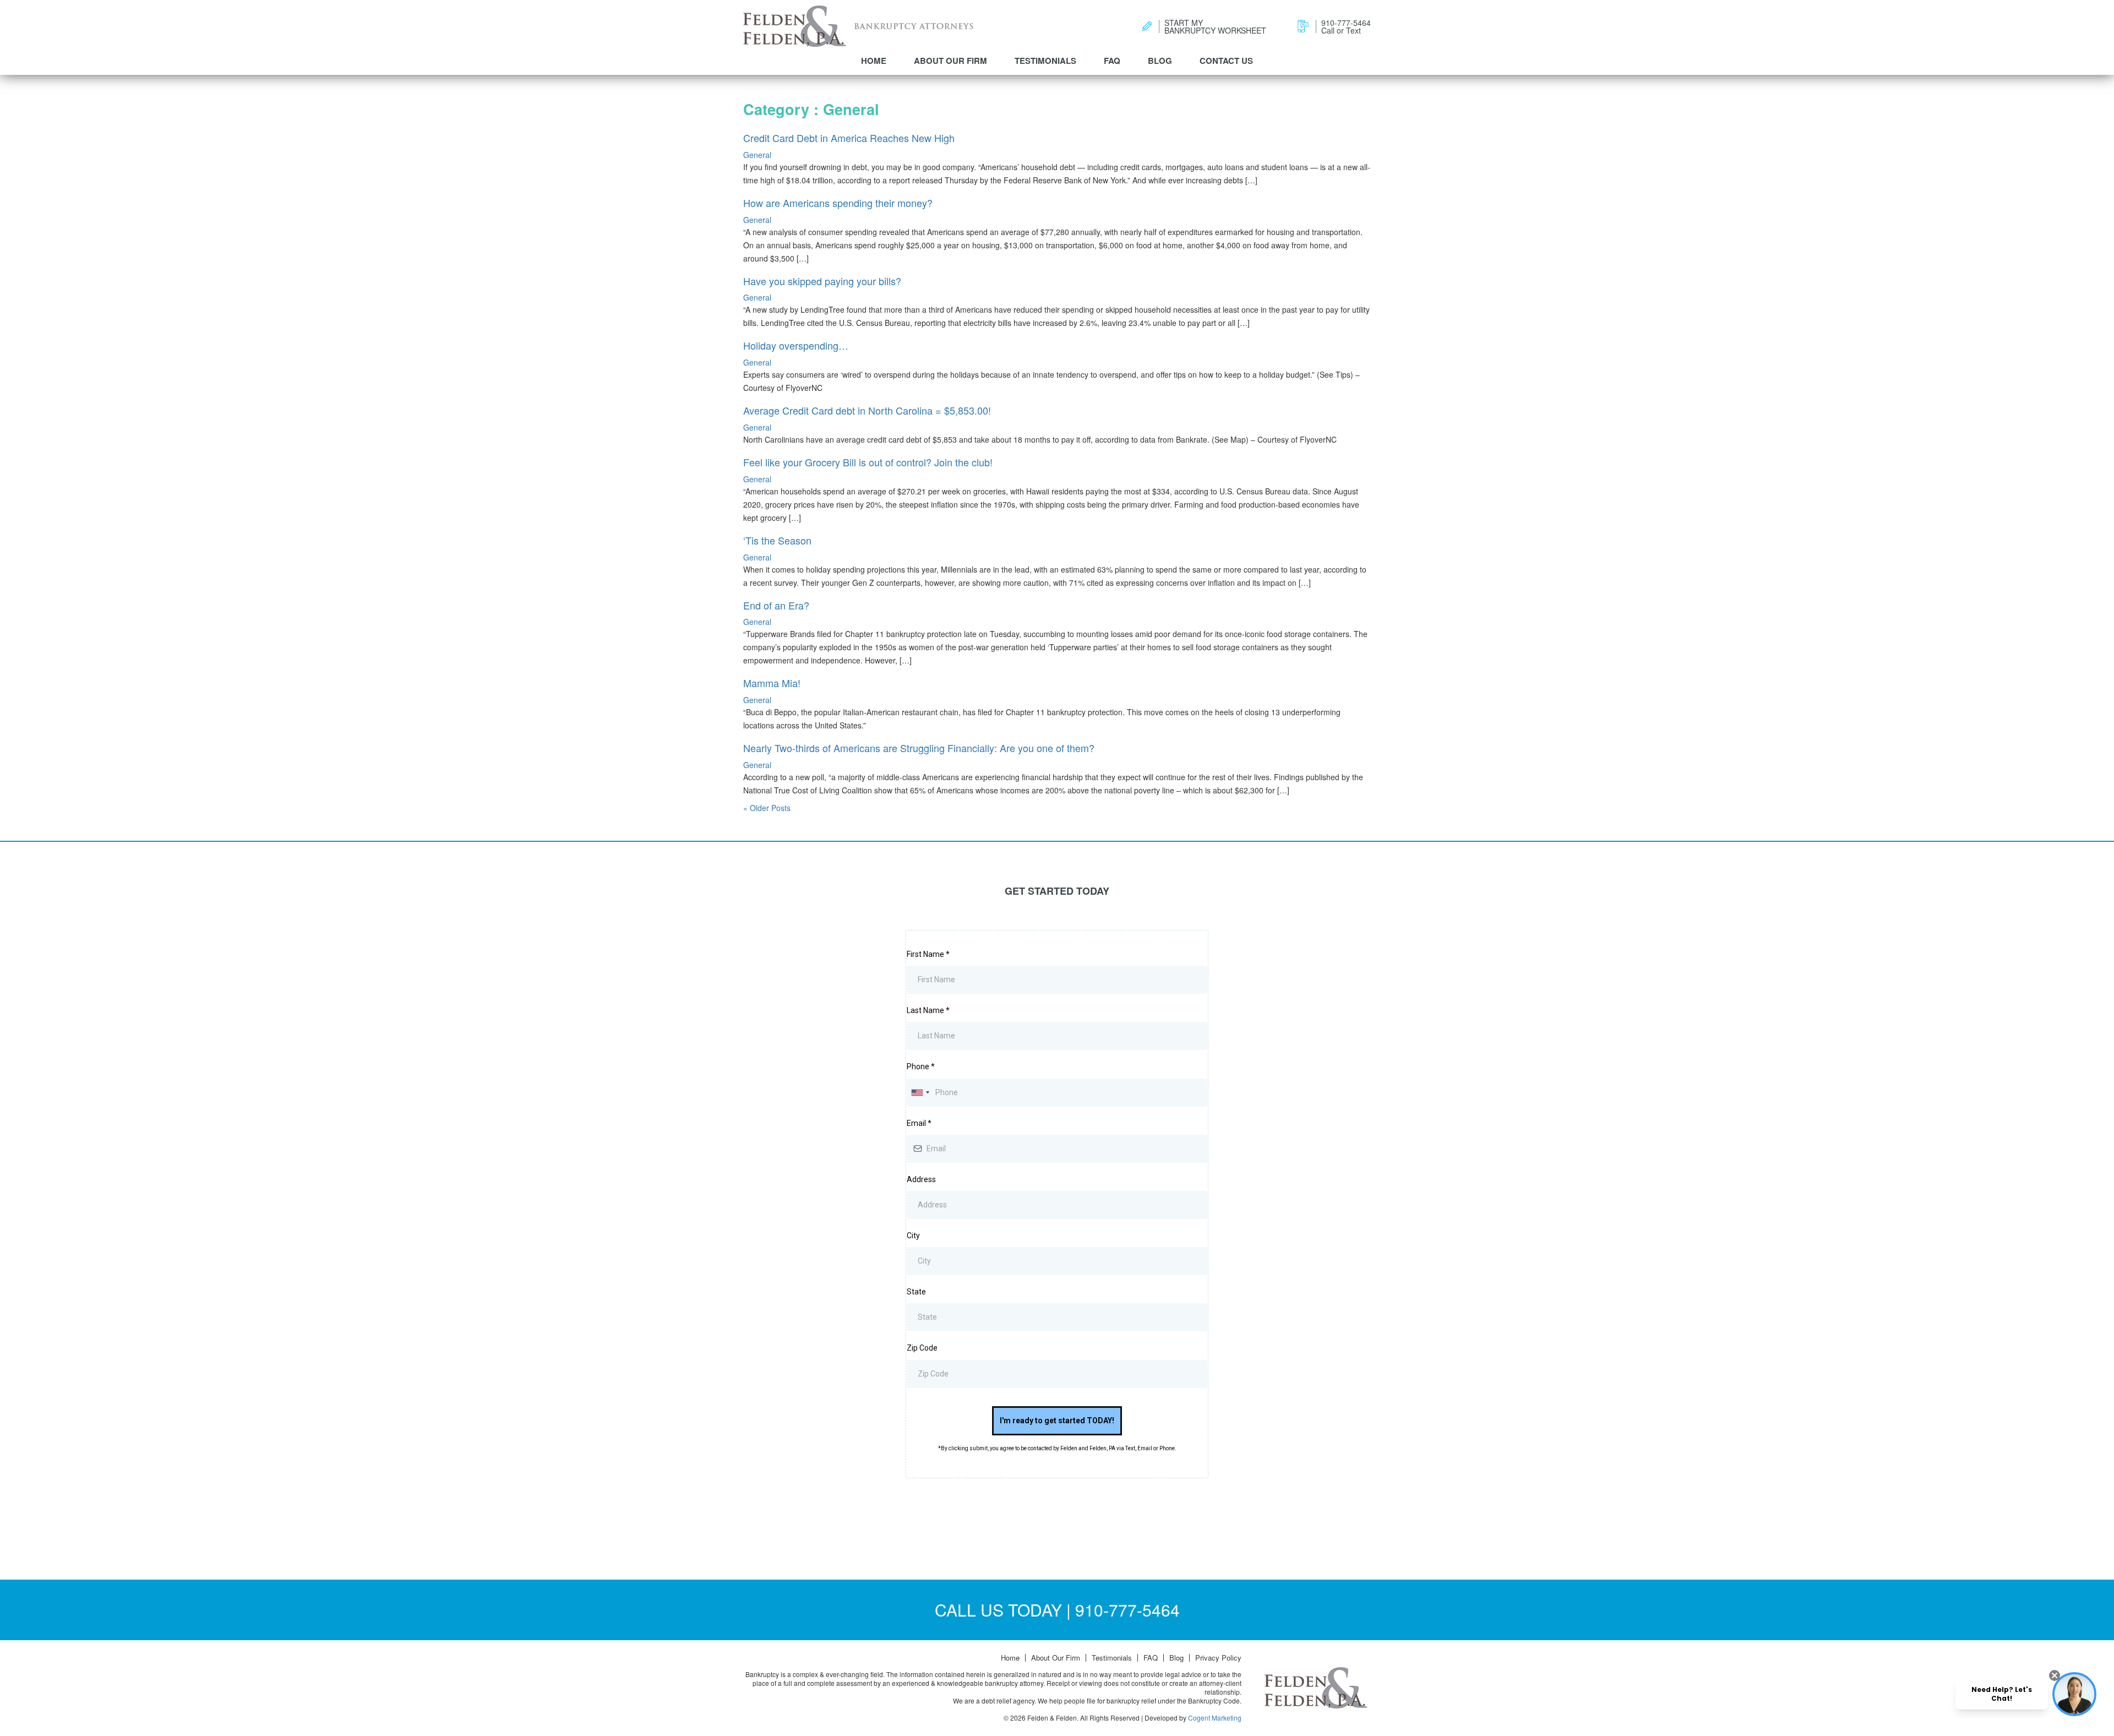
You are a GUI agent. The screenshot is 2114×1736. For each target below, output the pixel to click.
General (757, 155)
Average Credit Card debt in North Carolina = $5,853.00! (867, 410)
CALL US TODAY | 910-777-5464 (1057, 1610)
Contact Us (1226, 61)
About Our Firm (950, 61)
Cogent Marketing (1215, 1718)
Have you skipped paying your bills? (822, 281)
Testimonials (1045, 61)
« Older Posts (767, 808)
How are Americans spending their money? (838, 203)
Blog (1160, 61)
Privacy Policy (1218, 1658)
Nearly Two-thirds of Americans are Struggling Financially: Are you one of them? (919, 748)
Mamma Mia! (772, 683)
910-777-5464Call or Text (1346, 26)
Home (874, 61)
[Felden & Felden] (795, 26)
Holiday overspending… (796, 345)
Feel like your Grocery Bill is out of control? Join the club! (868, 462)
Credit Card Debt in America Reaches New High (849, 138)
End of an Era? (776, 605)
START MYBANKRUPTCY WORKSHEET (1215, 26)
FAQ (1112, 61)
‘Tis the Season (777, 540)
